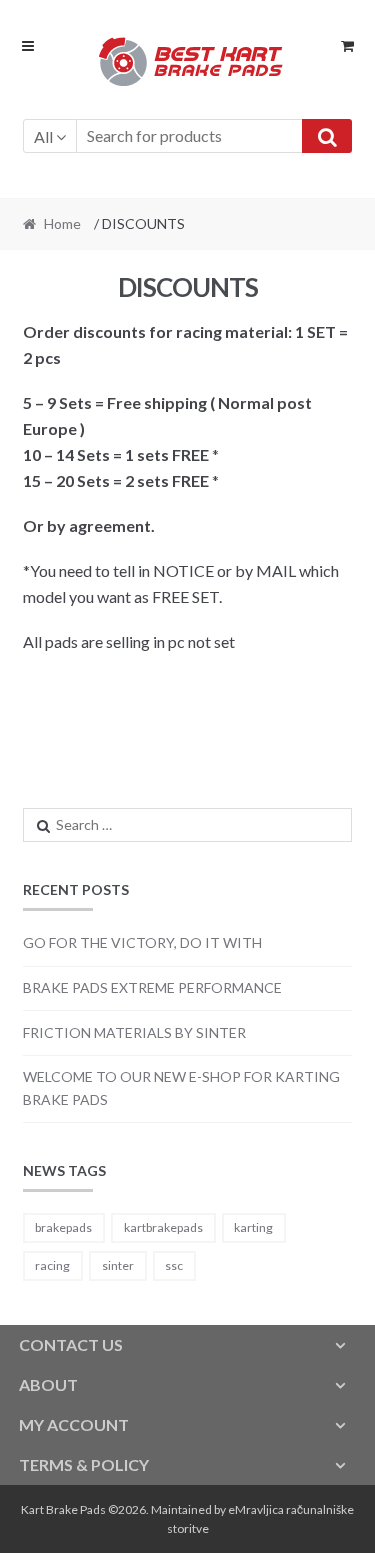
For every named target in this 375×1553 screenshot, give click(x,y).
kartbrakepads (163, 1227)
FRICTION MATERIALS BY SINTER (134, 1032)
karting (253, 1227)
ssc (174, 1265)
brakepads (63, 1227)
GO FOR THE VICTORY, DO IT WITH (142, 942)
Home (62, 223)
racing (52, 1265)
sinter (118, 1265)
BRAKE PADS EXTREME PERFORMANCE (152, 987)
